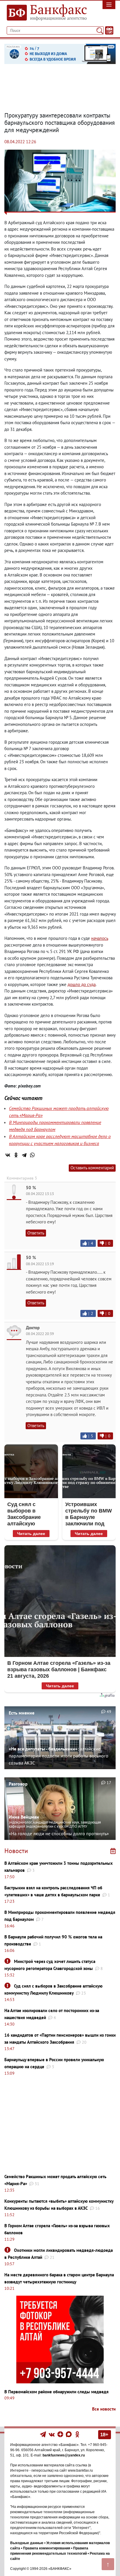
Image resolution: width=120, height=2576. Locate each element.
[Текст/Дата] (109, 30)
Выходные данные (27, 2543)
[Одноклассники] (16, 1155)
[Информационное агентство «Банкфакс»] (45, 13)
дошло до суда (82, 984)
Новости (16, 1851)
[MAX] (69, 2434)
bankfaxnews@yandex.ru (64, 2455)
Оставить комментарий (92, 1168)
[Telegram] (24, 1155)
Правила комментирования (47, 2548)
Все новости (104, 2409)
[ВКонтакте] (8, 1155)
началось (100, 938)
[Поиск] (100, 30)
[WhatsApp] (32, 1155)
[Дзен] (61, 2434)
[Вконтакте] (52, 2434)
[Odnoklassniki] (77, 2434)
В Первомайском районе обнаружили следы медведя (57, 2392)
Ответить (36, 1233)
